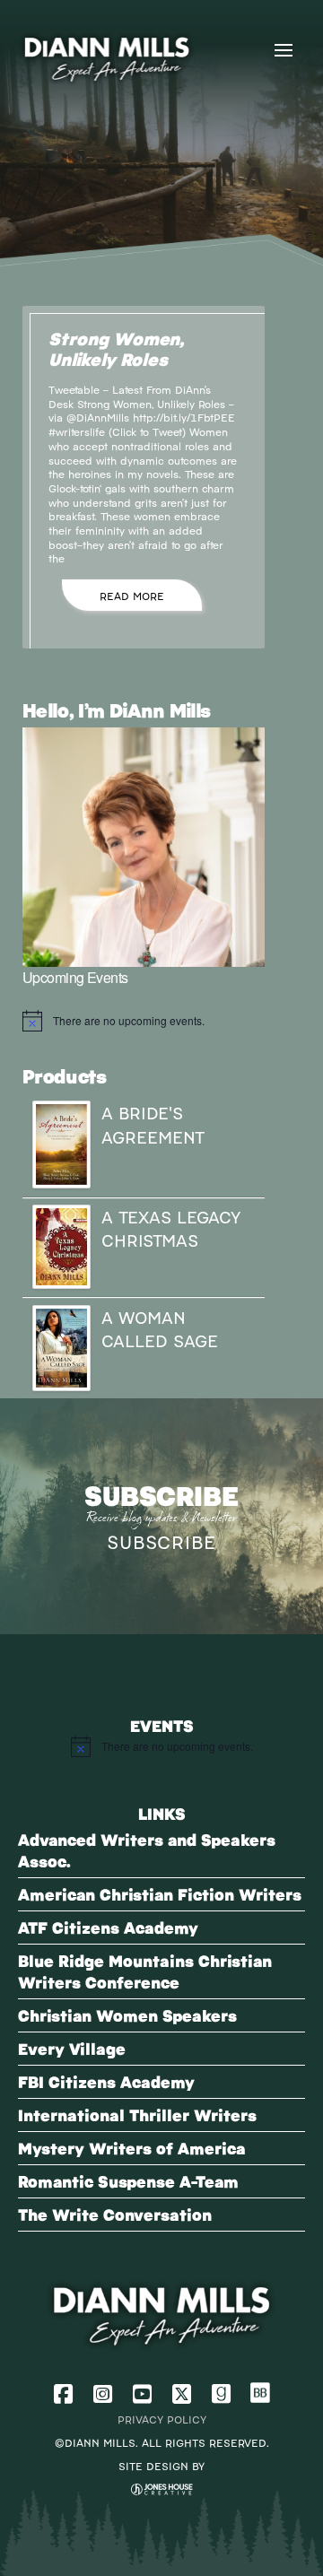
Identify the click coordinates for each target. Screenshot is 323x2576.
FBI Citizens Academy (106, 2081)
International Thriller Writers (137, 2115)
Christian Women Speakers (127, 2015)
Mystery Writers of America (132, 2148)
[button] (284, 50)
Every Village (72, 2048)
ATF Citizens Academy (108, 1927)
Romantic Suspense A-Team (128, 2181)
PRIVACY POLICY (162, 2419)
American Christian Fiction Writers (160, 1894)
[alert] (144, 1021)
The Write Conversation (115, 2214)
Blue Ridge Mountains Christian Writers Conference (145, 1971)
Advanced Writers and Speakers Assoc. (147, 1850)
